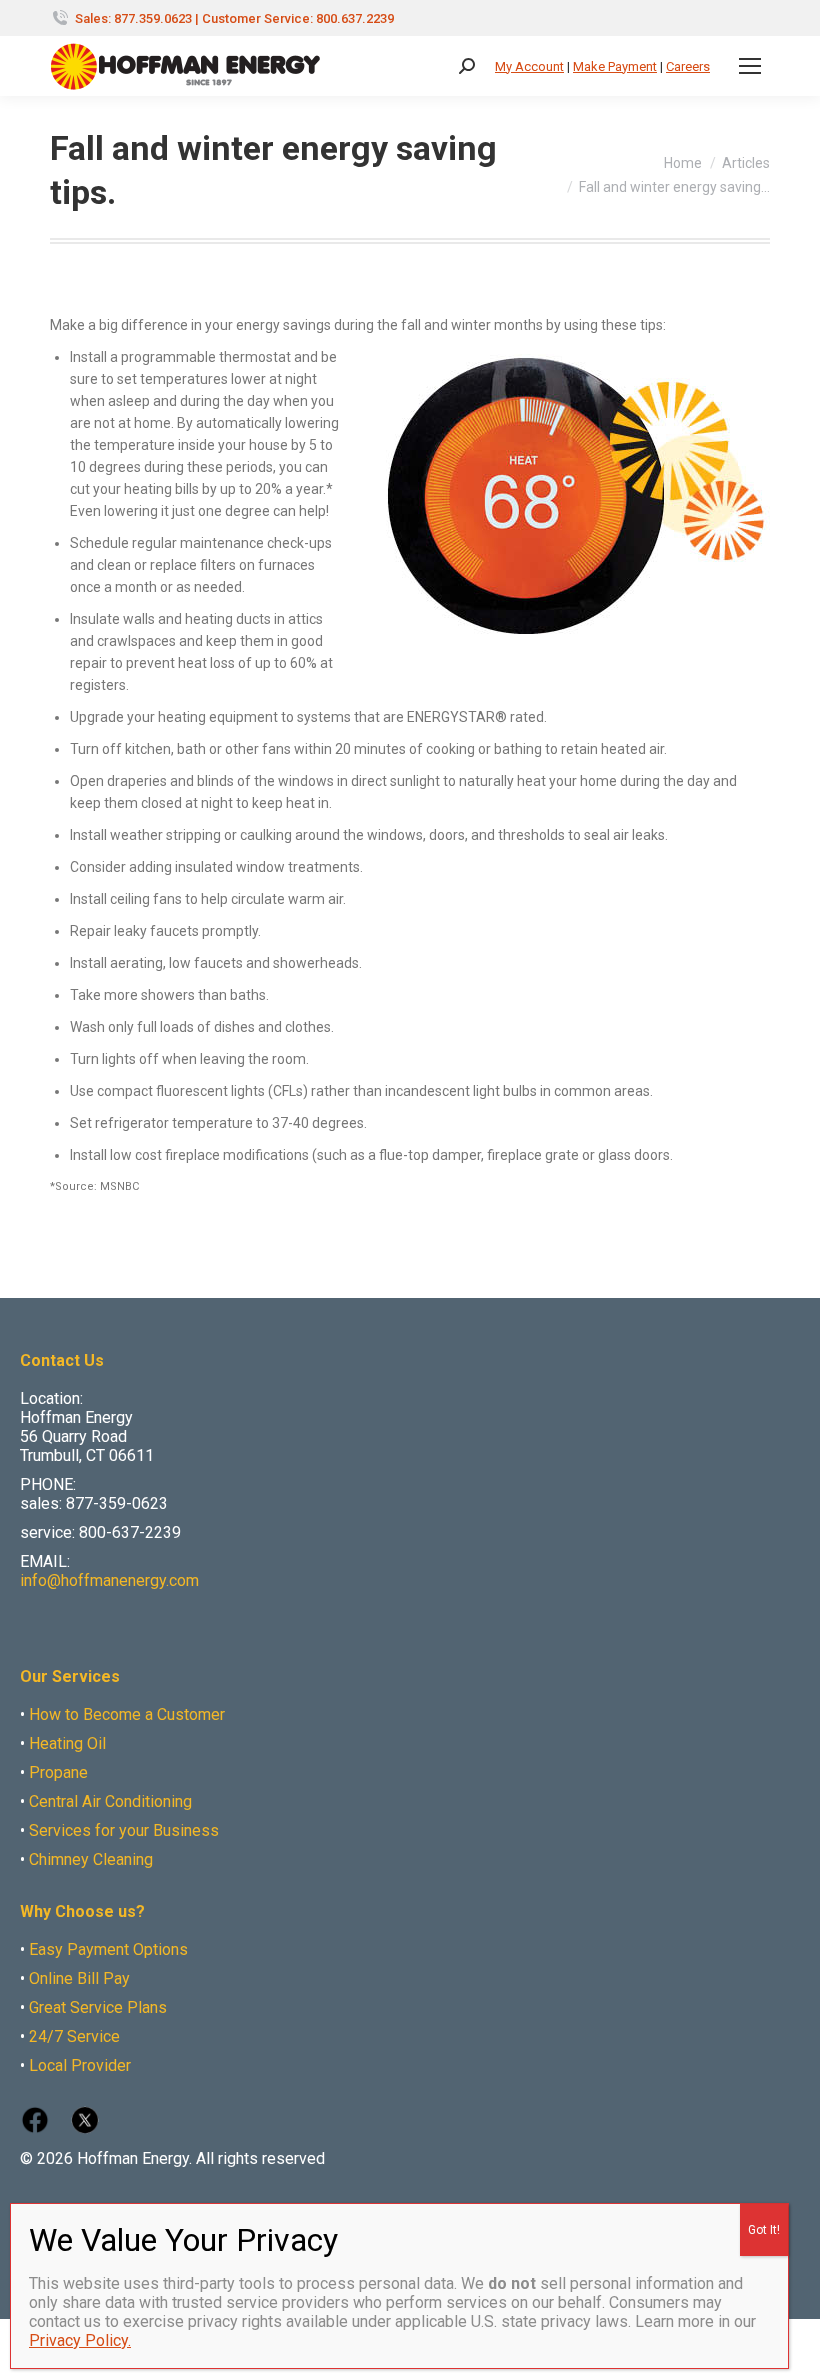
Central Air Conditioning (110, 1801)
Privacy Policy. (80, 2340)
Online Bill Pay (79, 1978)
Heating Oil (67, 1743)
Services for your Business (124, 1830)
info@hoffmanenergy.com (109, 1580)
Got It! (764, 2230)
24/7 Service (74, 2036)
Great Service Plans (98, 2007)
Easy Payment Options (108, 1949)
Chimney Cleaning (91, 1859)
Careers (688, 66)
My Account (529, 66)
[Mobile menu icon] (750, 66)
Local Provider (80, 2065)
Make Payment (615, 66)
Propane (58, 1772)
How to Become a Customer (127, 1714)
